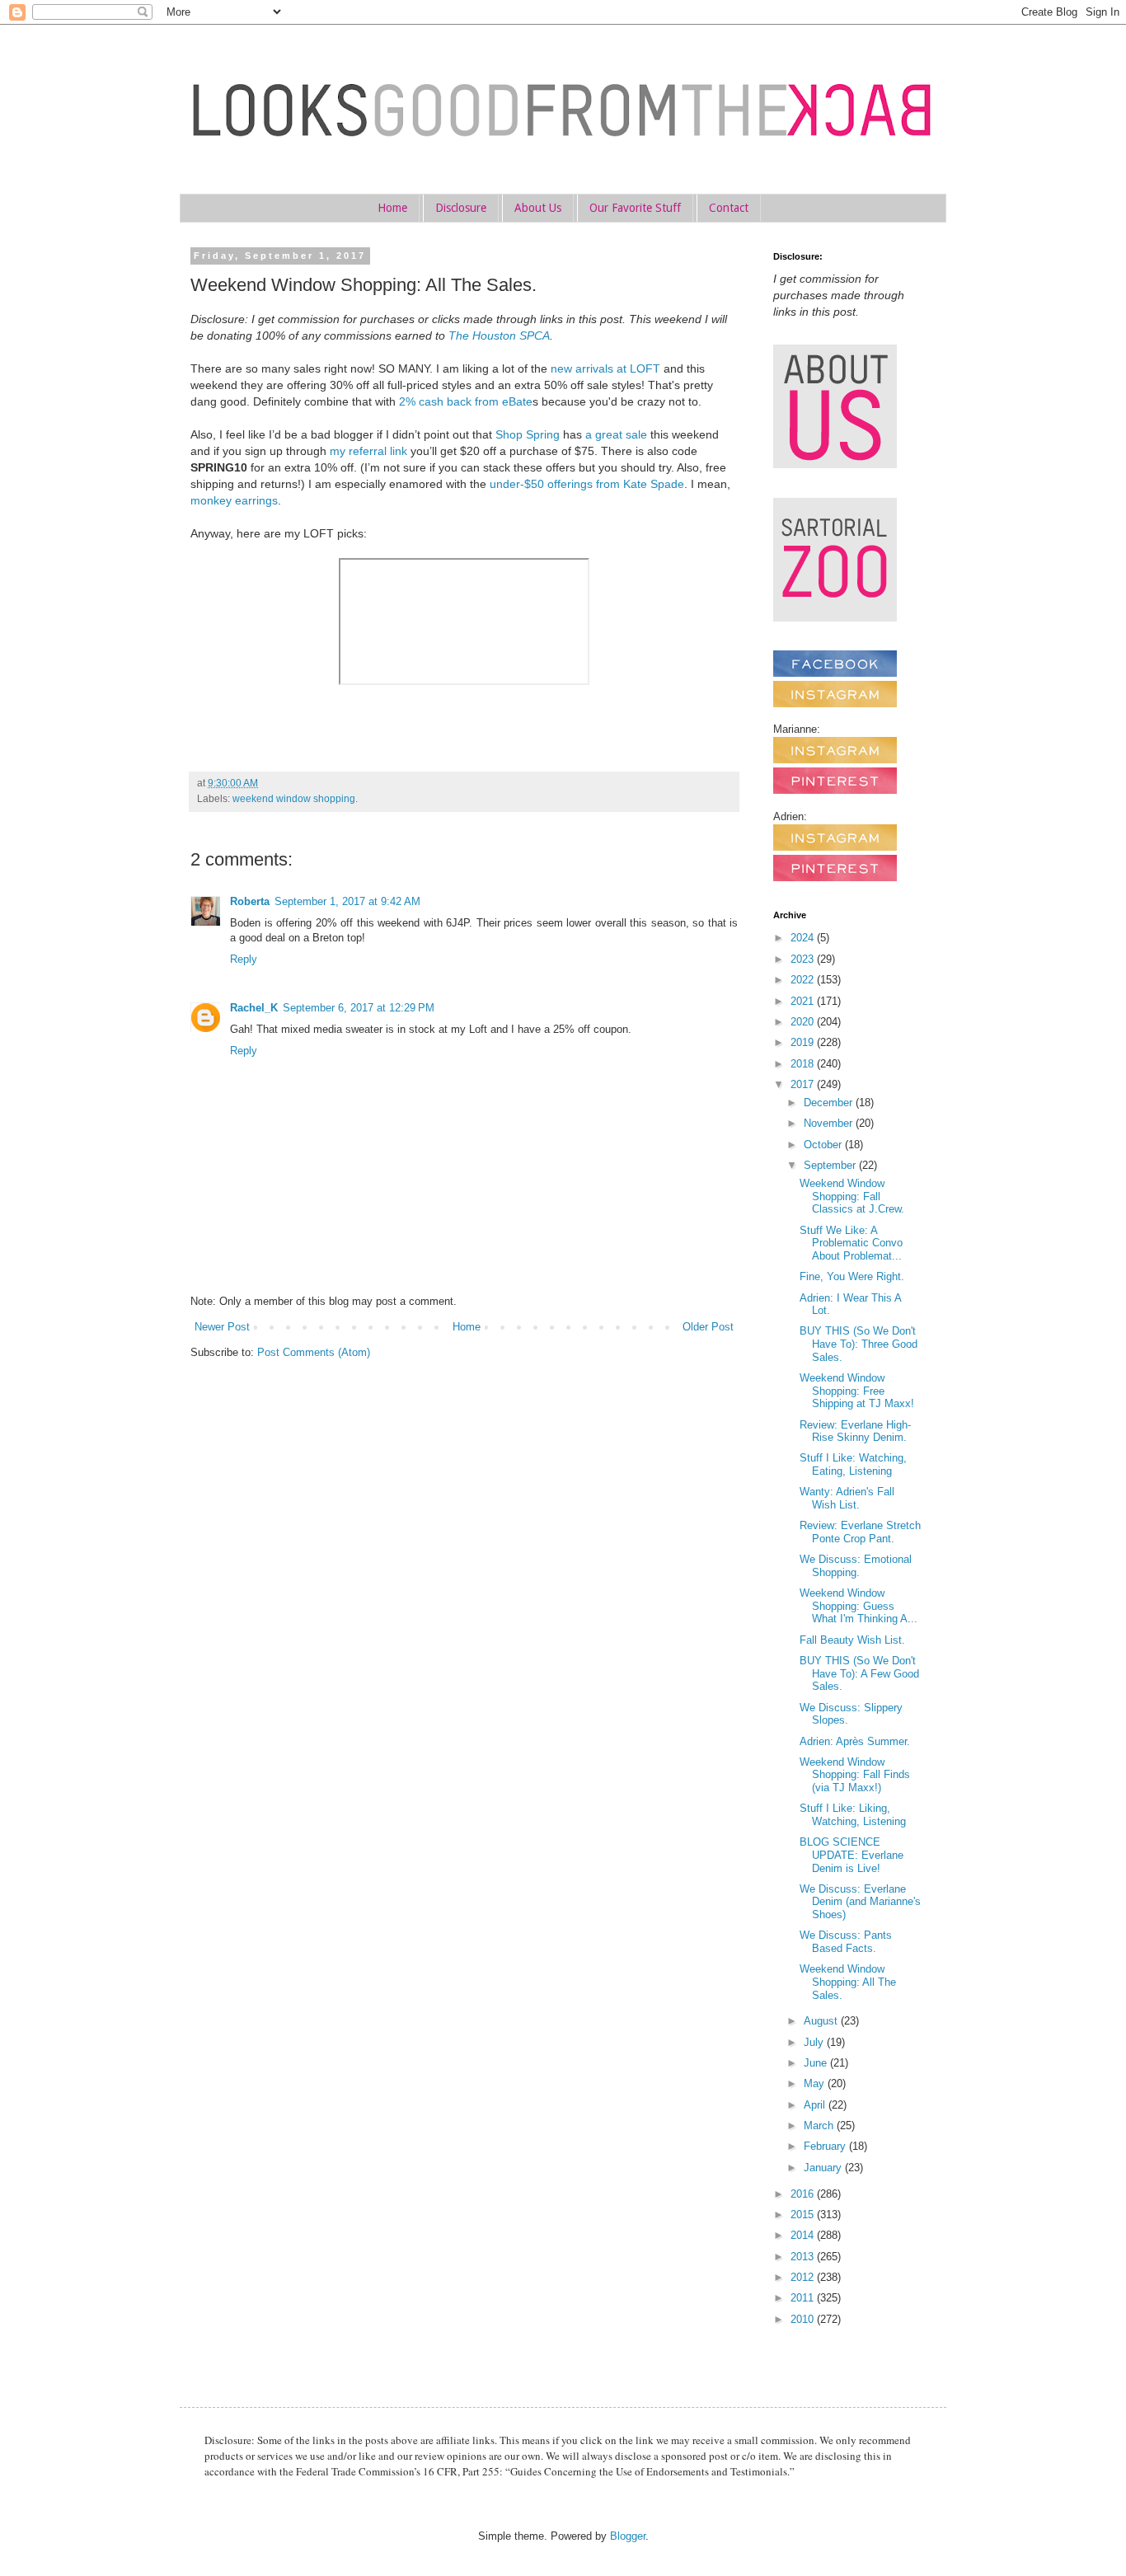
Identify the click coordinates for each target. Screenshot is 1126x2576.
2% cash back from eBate (466, 401)
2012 (804, 2277)
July (815, 2042)
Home (392, 208)
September (831, 1165)
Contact (729, 208)
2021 (804, 1001)
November (830, 1123)
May (816, 2083)
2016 (804, 2194)
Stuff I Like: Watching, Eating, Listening (853, 1464)
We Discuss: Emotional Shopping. (856, 1566)
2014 (804, 2235)
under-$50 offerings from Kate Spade (587, 484)
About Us (538, 208)
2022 (804, 980)
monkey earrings (234, 500)
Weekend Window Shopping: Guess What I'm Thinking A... (859, 1606)
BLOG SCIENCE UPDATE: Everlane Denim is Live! (852, 1855)
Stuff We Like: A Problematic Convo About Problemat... (851, 1243)
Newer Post (222, 1327)
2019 (804, 1042)
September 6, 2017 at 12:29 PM (359, 1008)
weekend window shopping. (295, 798)
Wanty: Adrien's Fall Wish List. (847, 1498)
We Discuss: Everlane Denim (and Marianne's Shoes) (860, 1902)
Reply (244, 959)
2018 (804, 1064)
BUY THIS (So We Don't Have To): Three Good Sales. (859, 1344)
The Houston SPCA (499, 335)
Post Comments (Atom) (314, 1352)
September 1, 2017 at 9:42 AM (347, 901)
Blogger (628, 2536)
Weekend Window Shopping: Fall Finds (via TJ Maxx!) (855, 1775)
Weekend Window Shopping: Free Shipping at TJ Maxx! (857, 1391)
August (822, 2021)
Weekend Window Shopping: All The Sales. (848, 1982)
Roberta (250, 901)
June (817, 2063)
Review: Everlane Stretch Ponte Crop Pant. (860, 1532)
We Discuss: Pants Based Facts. (846, 1942)
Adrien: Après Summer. (855, 1741)
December (830, 1103)
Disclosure (461, 208)
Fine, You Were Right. (852, 1276)
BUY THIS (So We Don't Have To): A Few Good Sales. (859, 1673)
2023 (804, 959)
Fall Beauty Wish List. (852, 1640)
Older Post (708, 1327)
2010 (804, 2319)
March (820, 2126)
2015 (804, 2215)
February (826, 2146)
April (816, 2105)
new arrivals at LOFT (605, 368)
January (824, 2168)
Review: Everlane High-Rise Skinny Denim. (855, 1431)
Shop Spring (528, 434)
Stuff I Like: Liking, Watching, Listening (853, 1815)
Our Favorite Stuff (635, 208)
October (824, 1145)
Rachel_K (254, 1008)
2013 (804, 2257)
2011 (804, 2298)
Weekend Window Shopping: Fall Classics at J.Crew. (852, 1196)
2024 (804, 938)
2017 (804, 1084)
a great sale (616, 434)
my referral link (368, 451)
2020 (804, 1022)
